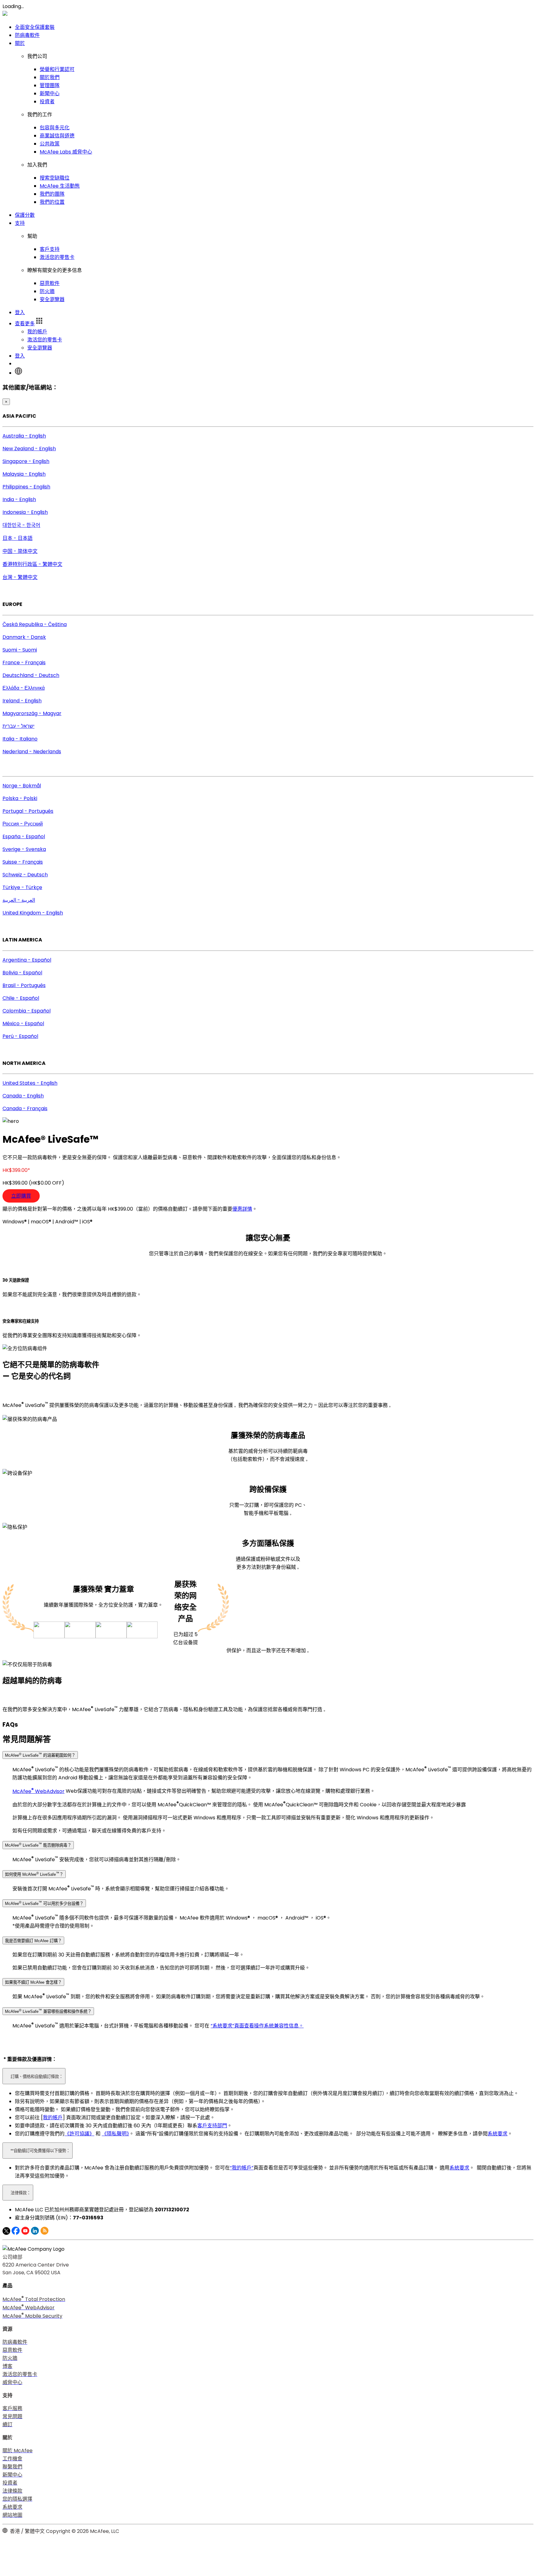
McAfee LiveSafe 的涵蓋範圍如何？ (40, 1755)
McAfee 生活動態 (60, 186)
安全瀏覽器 (52, 299)
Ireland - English (22, 701)
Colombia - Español (27, 1011)
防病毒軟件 (27, 35)
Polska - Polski (20, 798)
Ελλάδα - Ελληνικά (24, 688)
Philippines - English (26, 487)
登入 (20, 312)
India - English (19, 499)
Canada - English (23, 1096)
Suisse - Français (23, 862)
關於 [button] (20, 43)
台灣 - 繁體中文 (20, 577)
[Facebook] (16, 2233)
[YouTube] (25, 2233)
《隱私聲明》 (115, 2134)
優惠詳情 (242, 1209)
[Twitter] (6, 2233)
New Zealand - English (29, 449)
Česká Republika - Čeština (35, 624)
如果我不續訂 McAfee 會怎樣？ (33, 1982)
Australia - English (24, 436)
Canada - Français (25, 1108)
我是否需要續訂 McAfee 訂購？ (33, 1941)
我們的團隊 (52, 194)
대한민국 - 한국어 (21, 525)
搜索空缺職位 (55, 178)
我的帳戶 (37, 332)
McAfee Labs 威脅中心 (66, 152)
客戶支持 (50, 249)
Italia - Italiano (20, 739)
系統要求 (498, 2134)
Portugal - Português (28, 811)
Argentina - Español (27, 960)
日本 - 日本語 (18, 538)
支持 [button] (20, 223)
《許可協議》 (79, 2134)
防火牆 (47, 291)
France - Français (24, 663)
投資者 (47, 102)
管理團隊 (50, 85)
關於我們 (50, 77)
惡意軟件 (50, 283)
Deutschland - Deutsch (31, 675)
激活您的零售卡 (57, 257)
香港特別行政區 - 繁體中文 (32, 564)
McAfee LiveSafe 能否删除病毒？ (38, 1845)
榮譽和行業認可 (57, 69)
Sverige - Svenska (24, 849)
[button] (29, 324)
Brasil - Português (24, 985)
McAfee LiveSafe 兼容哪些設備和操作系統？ (48, 2011)
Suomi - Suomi (20, 650)
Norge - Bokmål (22, 786)
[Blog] (45, 2233)
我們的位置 (52, 202)
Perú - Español (20, 1036)
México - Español (23, 1023)
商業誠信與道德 (57, 136)
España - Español (24, 836)
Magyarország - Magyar (32, 713)
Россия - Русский (23, 824)
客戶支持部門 (212, 2126)
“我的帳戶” (242, 2168)
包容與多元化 (55, 128)
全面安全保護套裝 (35, 27)
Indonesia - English (25, 512)
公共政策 (50, 144)
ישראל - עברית (18, 726)
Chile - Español (21, 998)
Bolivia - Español (22, 973)
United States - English (30, 1083)
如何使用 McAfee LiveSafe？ (34, 1874)
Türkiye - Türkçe (22, 887)
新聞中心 (50, 93)
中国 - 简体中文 (20, 551)
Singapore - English (26, 461)
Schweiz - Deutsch (25, 875)
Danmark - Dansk (24, 637)
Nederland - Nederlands (32, 752)
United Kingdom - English (33, 913)
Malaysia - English (24, 474)
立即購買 (21, 1196)
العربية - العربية (19, 900)
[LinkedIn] (35, 2233)
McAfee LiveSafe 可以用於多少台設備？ (44, 1903)
